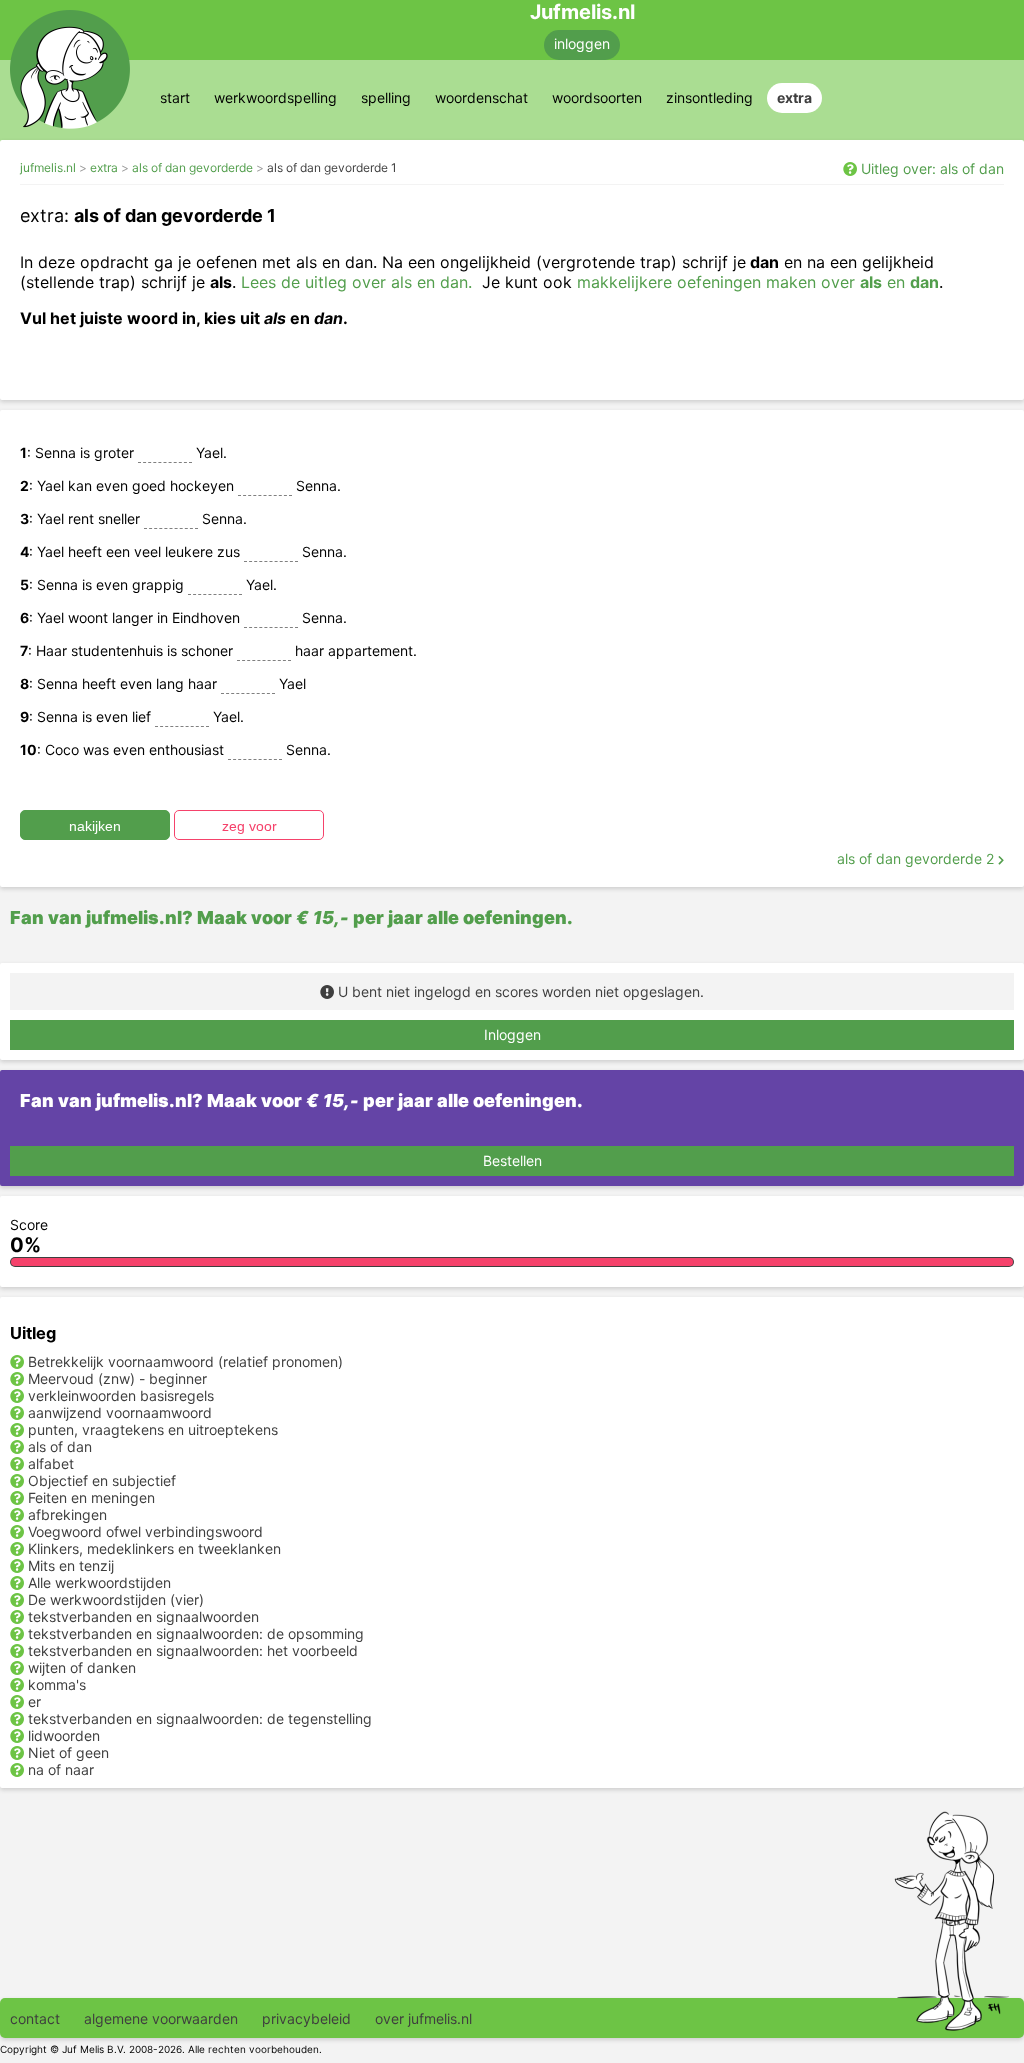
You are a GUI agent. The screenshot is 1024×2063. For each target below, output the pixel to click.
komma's (57, 1684)
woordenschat (481, 97)
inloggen (582, 43)
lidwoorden (64, 1735)
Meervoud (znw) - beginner (117, 1378)
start (175, 97)
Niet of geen (68, 1752)
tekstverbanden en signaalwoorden (143, 1616)
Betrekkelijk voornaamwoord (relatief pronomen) (185, 1361)
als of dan (60, 1446)
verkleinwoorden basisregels (121, 1395)
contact (35, 2018)
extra (794, 97)
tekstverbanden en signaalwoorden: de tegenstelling (200, 1718)
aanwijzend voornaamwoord (120, 1412)
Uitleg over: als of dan (932, 168)
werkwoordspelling (275, 97)
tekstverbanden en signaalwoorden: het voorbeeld (193, 1650)
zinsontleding (709, 97)
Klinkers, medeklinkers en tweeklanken (154, 1548)
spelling (386, 97)
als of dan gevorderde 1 (332, 167)
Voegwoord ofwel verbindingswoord (145, 1531)
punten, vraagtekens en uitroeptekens (153, 1429)
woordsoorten (597, 97)
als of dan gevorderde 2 (917, 858)
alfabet (51, 1463)
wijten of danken (82, 1667)
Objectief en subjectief (102, 1480)
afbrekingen (67, 1514)
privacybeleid (306, 2018)
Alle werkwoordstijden (99, 1582)
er (34, 1701)
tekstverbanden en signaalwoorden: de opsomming (196, 1633)
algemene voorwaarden (161, 2018)
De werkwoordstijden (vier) (116, 1599)
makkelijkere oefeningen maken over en (758, 282)
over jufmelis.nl (423, 2018)
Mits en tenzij (71, 1565)
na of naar (61, 1769)
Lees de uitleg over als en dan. (356, 282)
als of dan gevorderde (192, 167)
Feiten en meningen (91, 1497)
